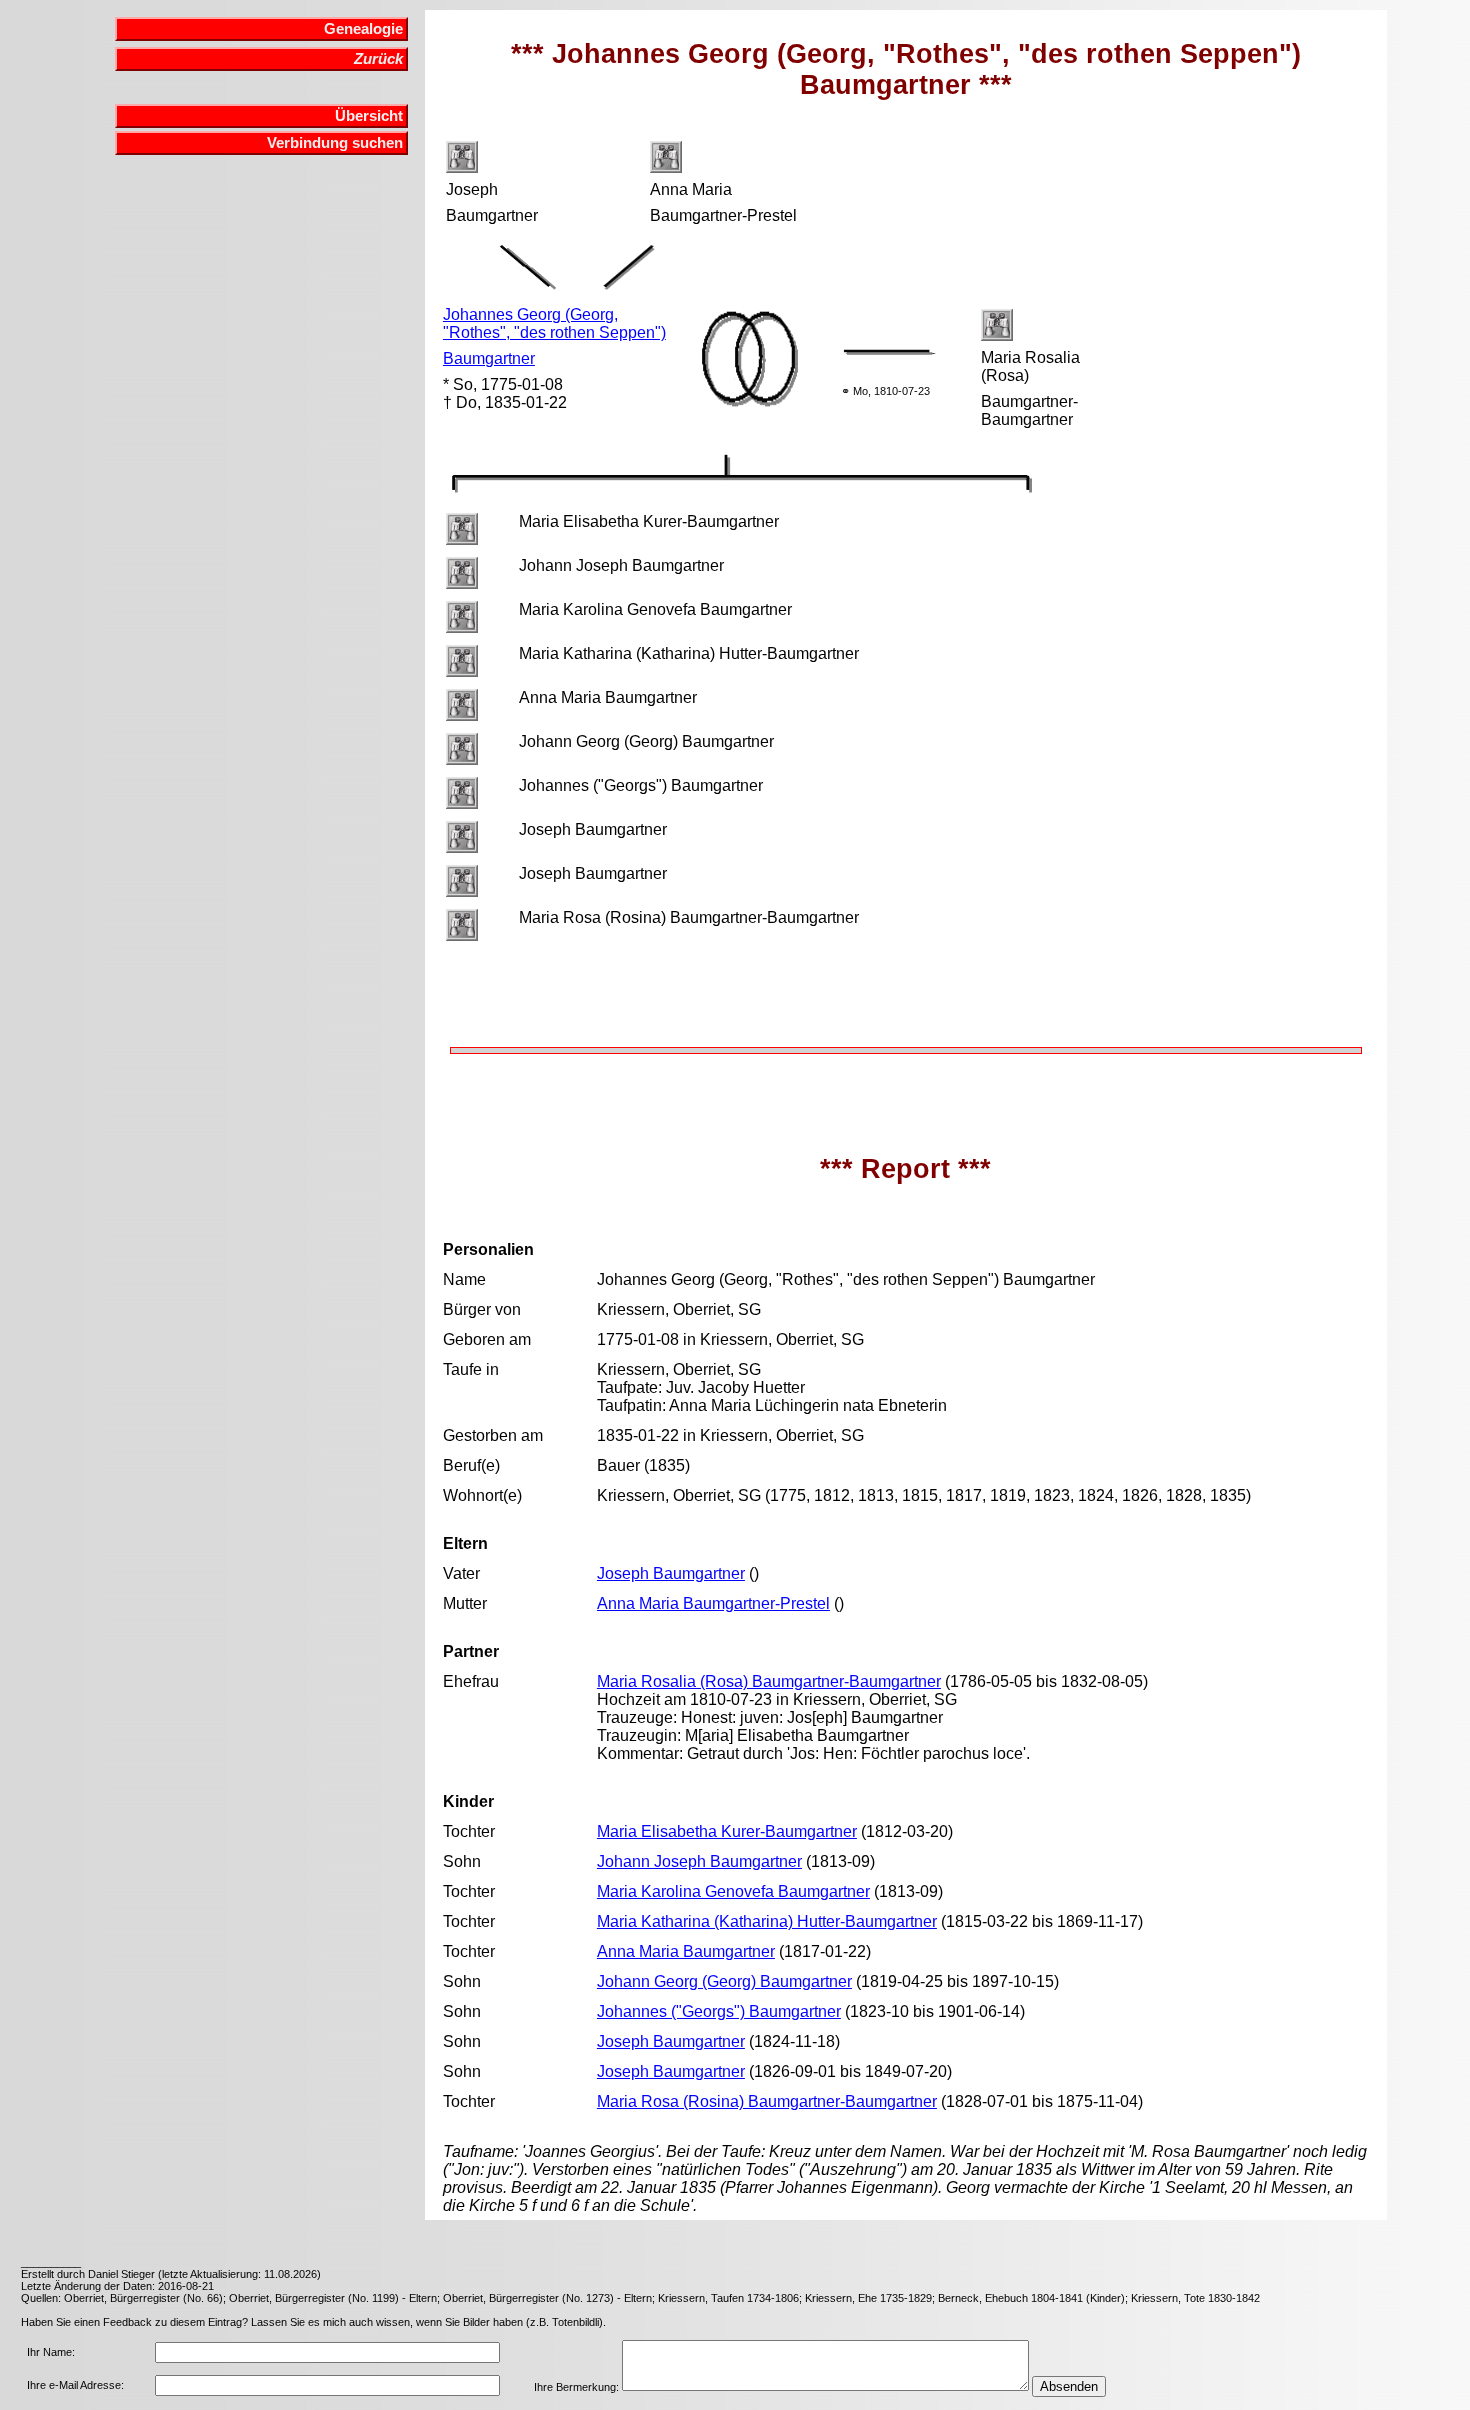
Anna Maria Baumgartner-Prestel (713, 1603)
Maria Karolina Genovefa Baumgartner (733, 1891)
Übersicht (369, 116)
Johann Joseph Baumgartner (699, 1861)
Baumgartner (489, 358)
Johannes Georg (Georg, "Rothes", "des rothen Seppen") (554, 323)
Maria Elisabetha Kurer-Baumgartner (727, 1831)
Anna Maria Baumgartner (686, 1951)
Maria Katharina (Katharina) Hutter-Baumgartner (767, 1921)
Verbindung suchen (335, 143)
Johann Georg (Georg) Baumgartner (724, 1981)
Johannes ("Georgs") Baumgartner (719, 2011)
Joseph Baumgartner (671, 1573)
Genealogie (363, 29)
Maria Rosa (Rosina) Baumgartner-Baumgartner (767, 2101)
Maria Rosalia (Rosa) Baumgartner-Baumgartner (769, 1681)
